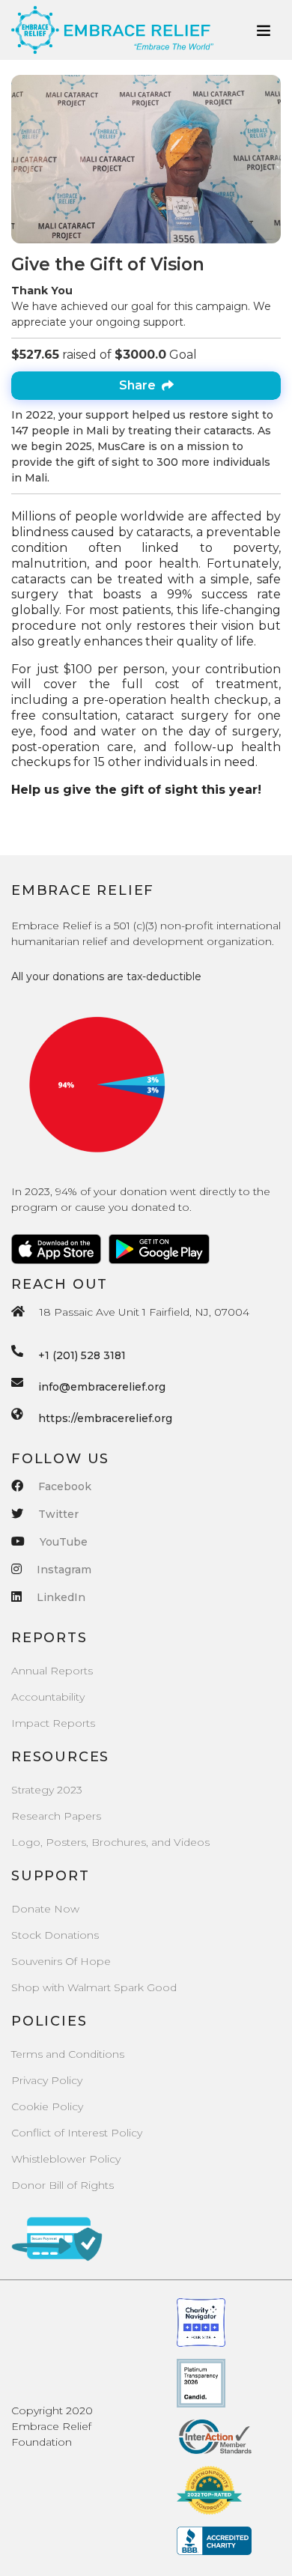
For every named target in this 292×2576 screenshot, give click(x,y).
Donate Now (45, 1909)
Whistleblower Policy (66, 2159)
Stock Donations (55, 1935)
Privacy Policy (47, 2080)
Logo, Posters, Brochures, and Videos (110, 1842)
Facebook (65, 1486)
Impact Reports (53, 1723)
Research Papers (56, 1816)
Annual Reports (52, 1671)
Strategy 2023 (47, 1790)
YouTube (64, 1542)
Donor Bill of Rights (63, 2185)
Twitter (58, 1514)
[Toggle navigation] (264, 30)
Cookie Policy (47, 2106)
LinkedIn (61, 1597)
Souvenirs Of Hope (61, 1961)
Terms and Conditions (68, 2054)
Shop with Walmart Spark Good (94, 1987)
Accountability (48, 1697)
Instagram (64, 1570)
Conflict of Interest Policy (77, 2133)
